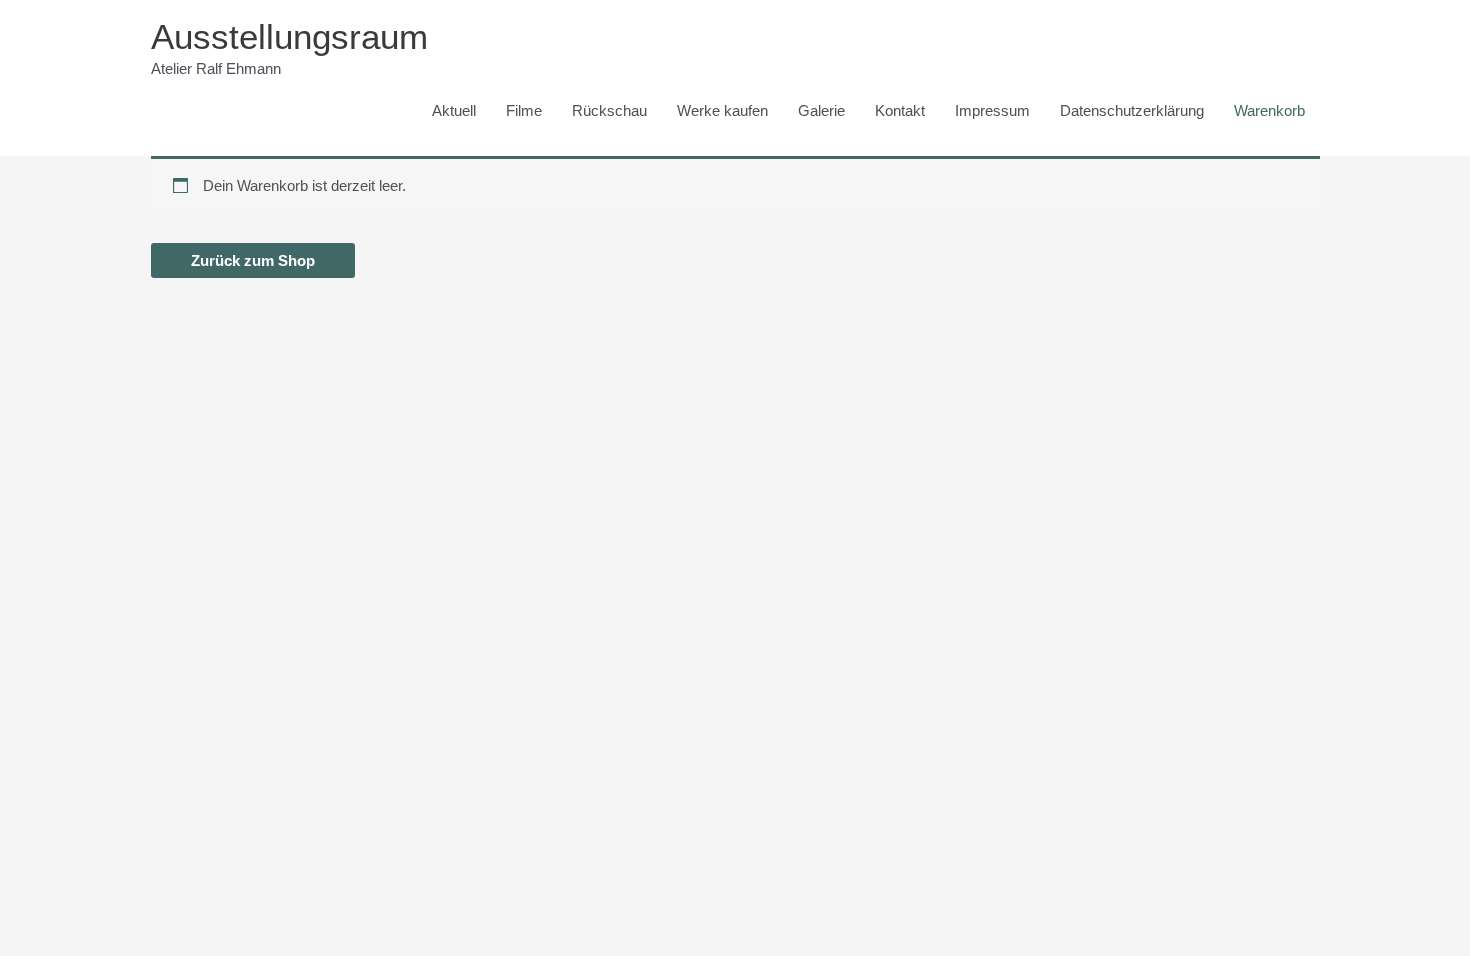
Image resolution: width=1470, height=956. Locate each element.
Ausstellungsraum (289, 36)
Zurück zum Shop (253, 260)
